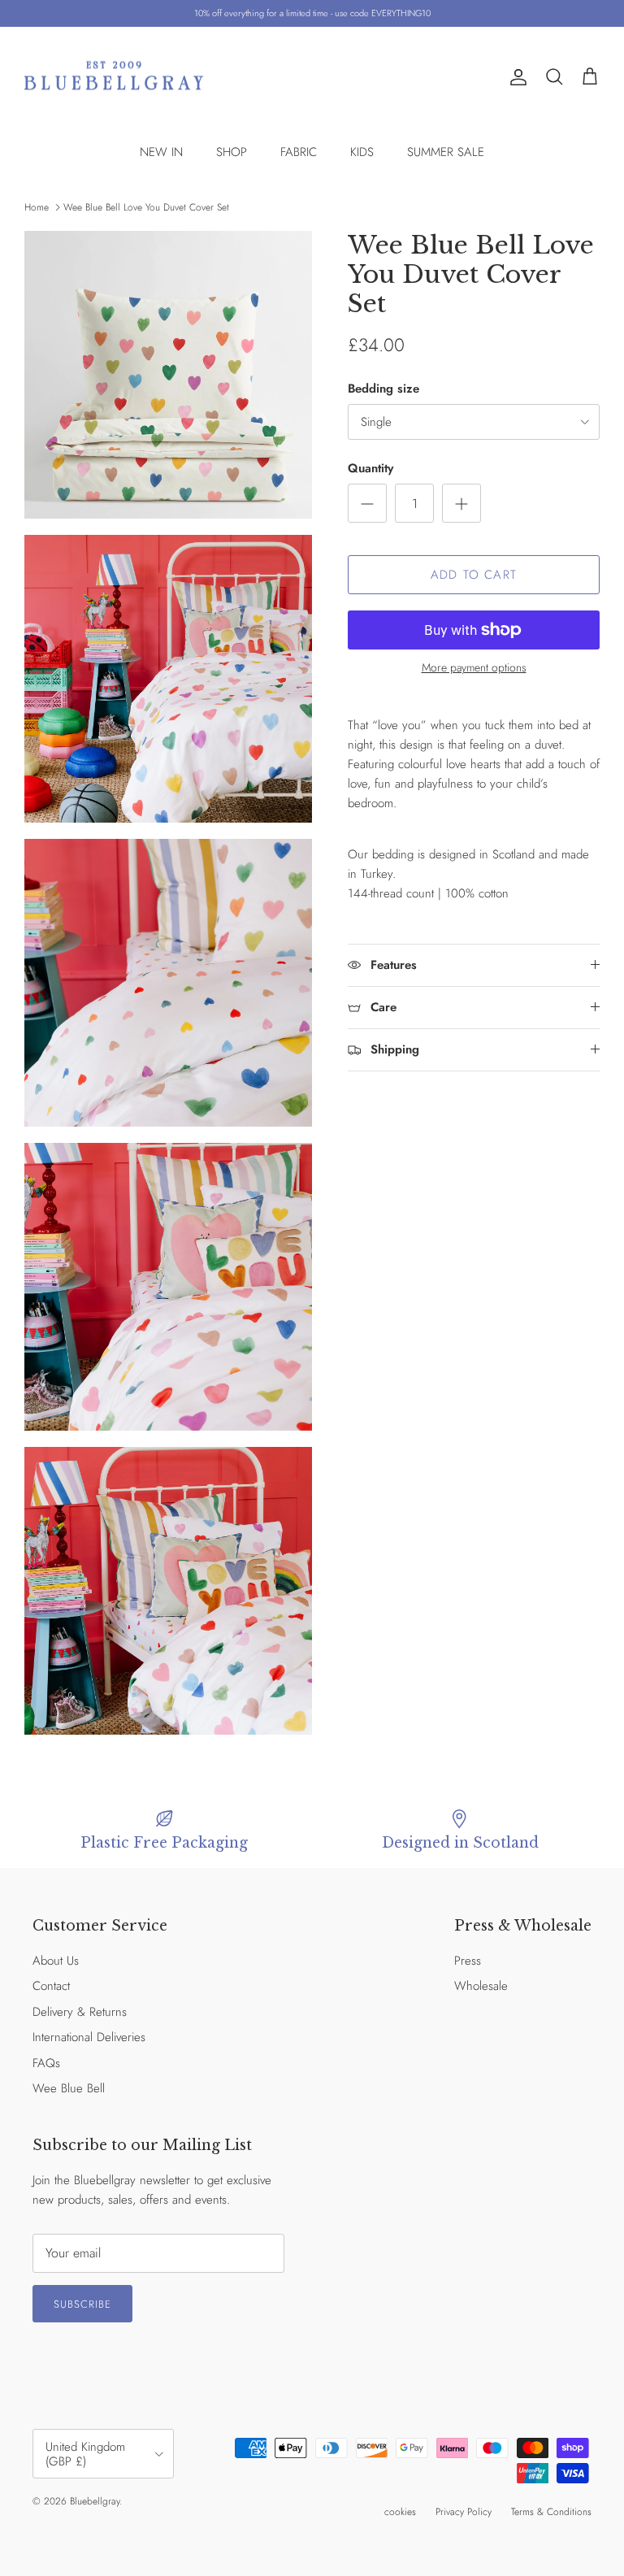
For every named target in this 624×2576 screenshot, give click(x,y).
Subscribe (82, 2304)
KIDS (362, 152)
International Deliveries (89, 2037)
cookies (400, 2512)
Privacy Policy (464, 2512)
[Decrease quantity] (367, 503)
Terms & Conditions (551, 2512)
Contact (51, 1986)
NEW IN (161, 152)
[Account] (515, 77)
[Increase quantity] (461, 503)
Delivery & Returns (80, 2012)
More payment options (474, 668)
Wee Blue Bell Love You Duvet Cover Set (146, 207)
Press (468, 1961)
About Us (56, 1961)
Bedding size (383, 389)
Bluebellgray (95, 2501)
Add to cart (474, 575)
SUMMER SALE (446, 152)
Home (37, 207)
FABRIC (299, 152)
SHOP (232, 152)
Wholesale (481, 1986)
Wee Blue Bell (69, 2088)
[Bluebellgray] (114, 78)
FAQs (46, 2063)
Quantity (370, 469)
